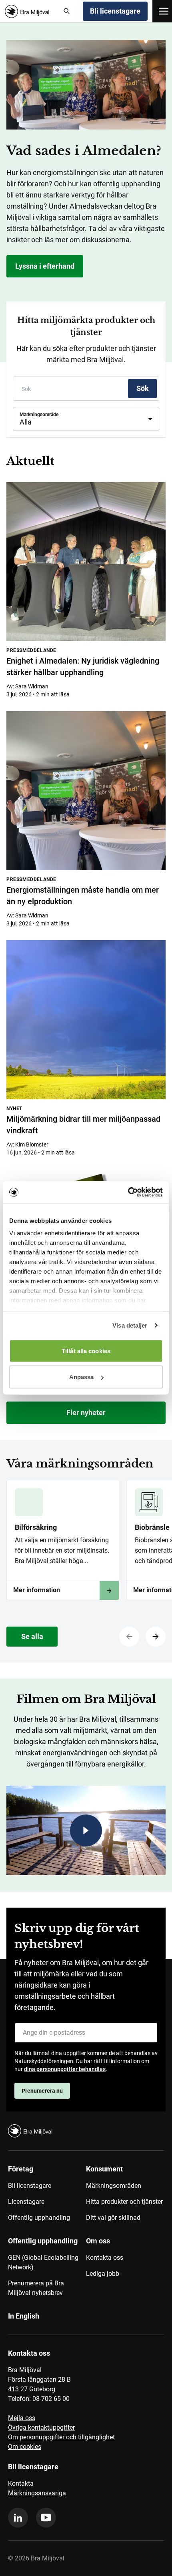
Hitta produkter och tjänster (124, 2202)
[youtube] (46, 2518)
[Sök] (67, 11)
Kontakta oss (105, 2258)
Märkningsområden (114, 2186)
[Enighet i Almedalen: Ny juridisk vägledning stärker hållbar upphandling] (86, 562)
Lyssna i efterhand (45, 266)
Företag (21, 2169)
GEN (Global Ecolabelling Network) (43, 2262)
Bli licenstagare (115, 11)
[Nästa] (156, 1637)
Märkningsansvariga (37, 2493)
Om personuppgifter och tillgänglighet (61, 2437)
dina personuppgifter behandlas (65, 2069)
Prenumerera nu (42, 2091)
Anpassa (82, 1377)
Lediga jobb (103, 2274)
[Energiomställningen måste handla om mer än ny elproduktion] (86, 791)
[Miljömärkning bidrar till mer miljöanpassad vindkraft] (86, 1020)
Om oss (98, 2241)
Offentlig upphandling (39, 2218)
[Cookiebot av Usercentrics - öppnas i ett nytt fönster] (128, 1192)
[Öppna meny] (164, 11)
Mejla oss (22, 2418)
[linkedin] (18, 2518)
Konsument (104, 2169)
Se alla (32, 1636)
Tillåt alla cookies (86, 1351)
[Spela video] (86, 1830)
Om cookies (25, 2447)
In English (24, 2316)
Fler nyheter (86, 1413)
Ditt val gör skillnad (113, 2218)
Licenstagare (26, 2202)
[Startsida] (30, 11)
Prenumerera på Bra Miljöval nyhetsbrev (36, 2288)
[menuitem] (47, 2196)
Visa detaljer (130, 1325)
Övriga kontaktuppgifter (41, 2427)
